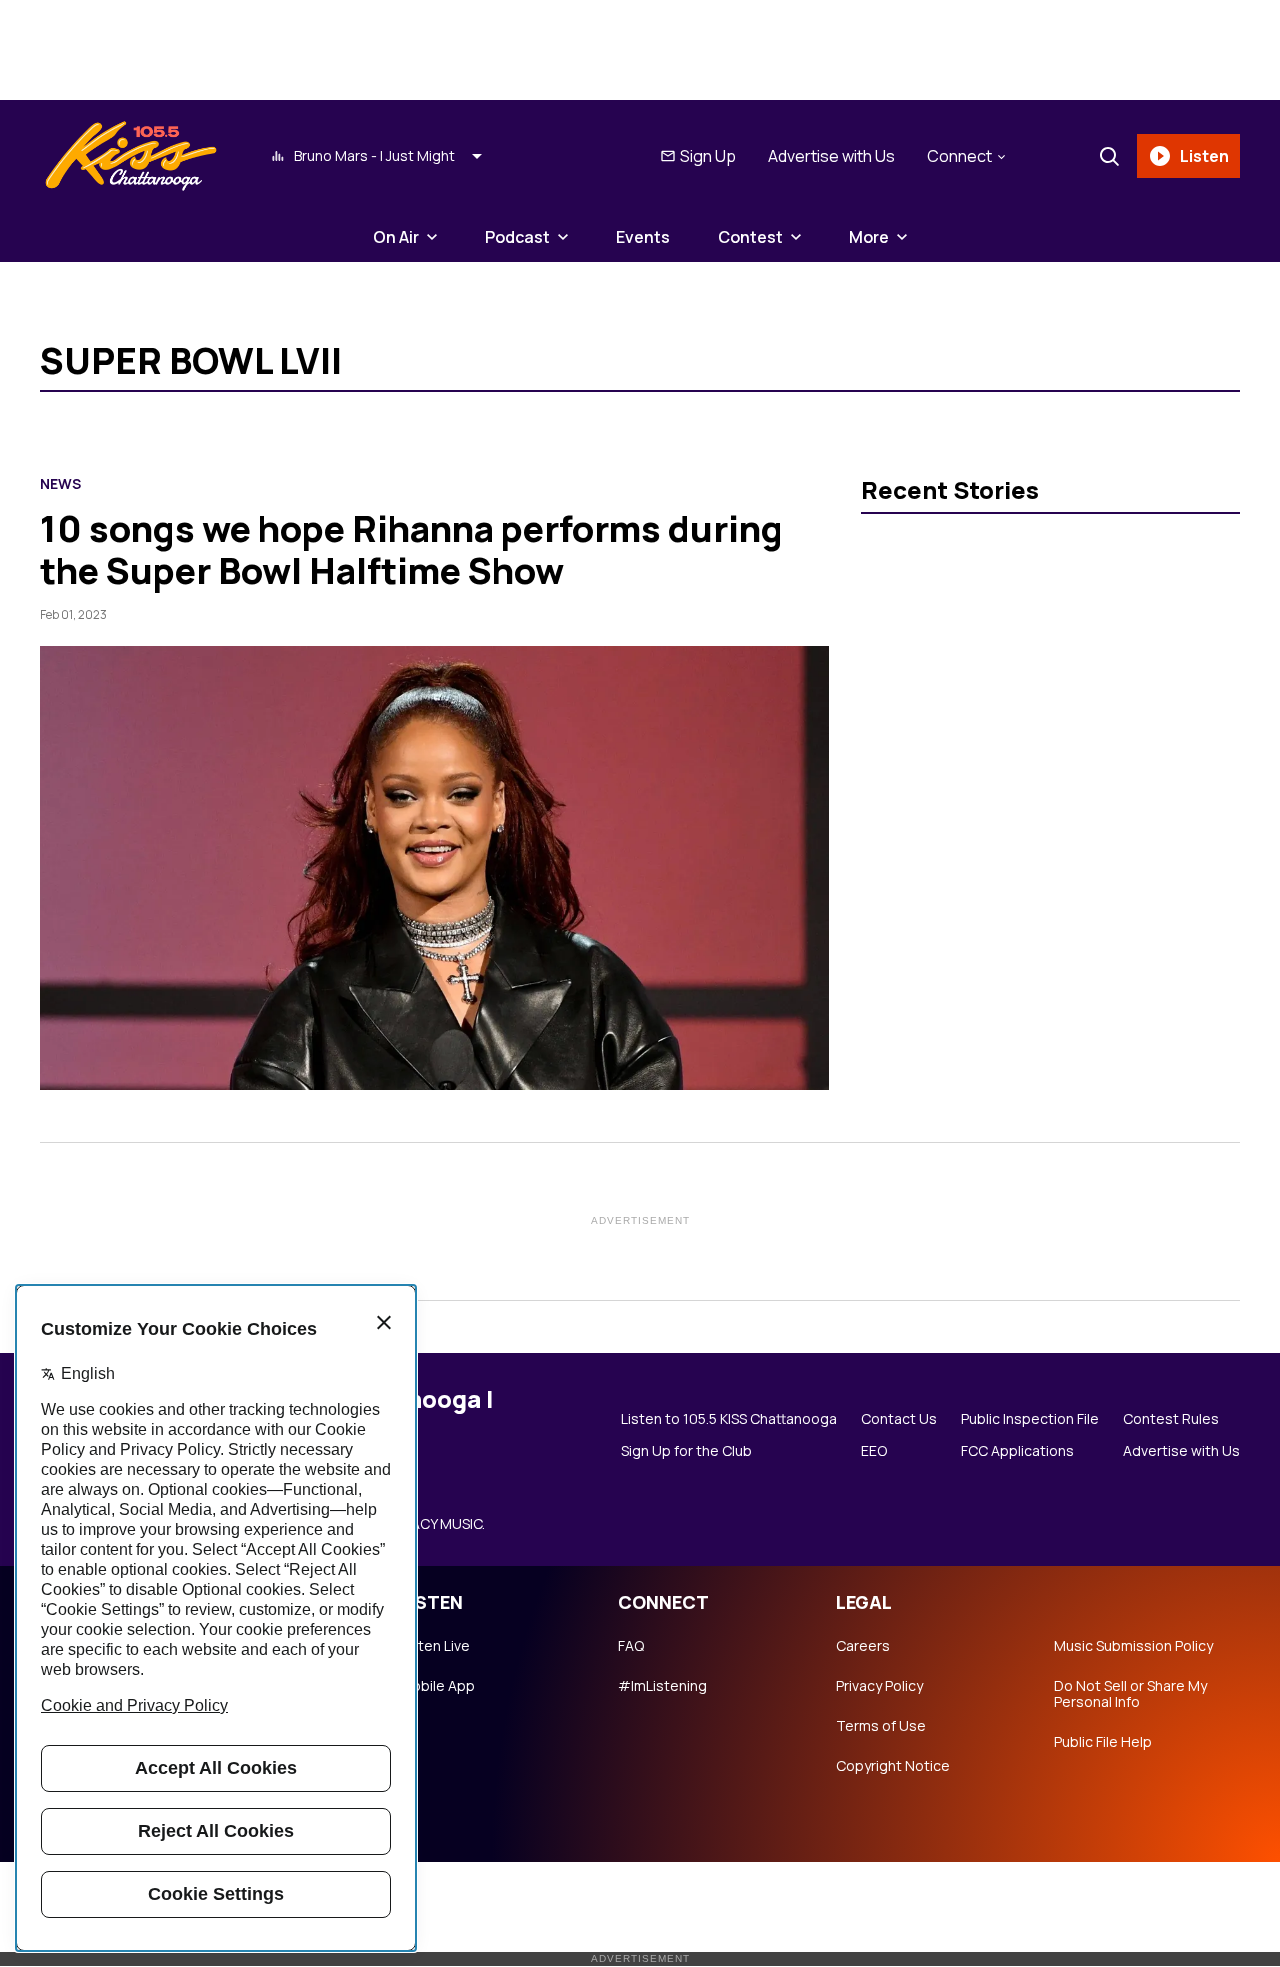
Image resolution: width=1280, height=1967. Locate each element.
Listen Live (435, 1646)
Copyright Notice (893, 1766)
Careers (863, 1646)
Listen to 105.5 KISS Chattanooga (729, 1419)
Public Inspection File (1030, 1419)
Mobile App (437, 1686)
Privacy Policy (879, 1686)
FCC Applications (1017, 1451)
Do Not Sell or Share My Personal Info (1130, 1694)
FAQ (631, 1646)
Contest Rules (1171, 1419)
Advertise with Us (831, 156)
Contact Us (899, 1419)
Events (643, 237)
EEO (874, 1451)
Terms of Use (881, 1726)
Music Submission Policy (1133, 1646)
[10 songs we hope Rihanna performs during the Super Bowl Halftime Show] (434, 868)
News (60, 484)
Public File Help (1103, 1742)
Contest (750, 237)
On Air (396, 237)
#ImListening (662, 1686)
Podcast (517, 237)
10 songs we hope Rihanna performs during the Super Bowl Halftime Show (411, 549)
